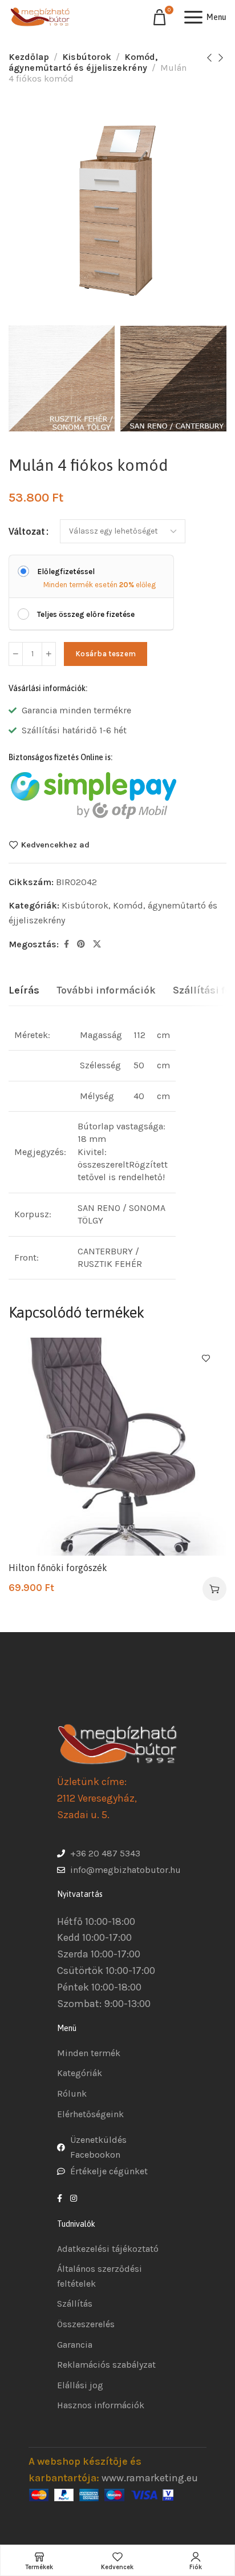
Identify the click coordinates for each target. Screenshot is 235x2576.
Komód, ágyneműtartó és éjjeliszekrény (83, 62)
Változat (27, 531)
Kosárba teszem (106, 654)
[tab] (24, 991)
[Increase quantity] (49, 654)
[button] (214, 1589)
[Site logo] (40, 17)
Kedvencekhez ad (55, 845)
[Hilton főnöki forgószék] (117, 1447)
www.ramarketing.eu (150, 2478)
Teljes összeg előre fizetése (86, 614)
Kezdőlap (29, 57)
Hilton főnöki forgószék (58, 1568)
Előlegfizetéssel (66, 572)
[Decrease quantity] (16, 654)
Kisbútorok (87, 57)
